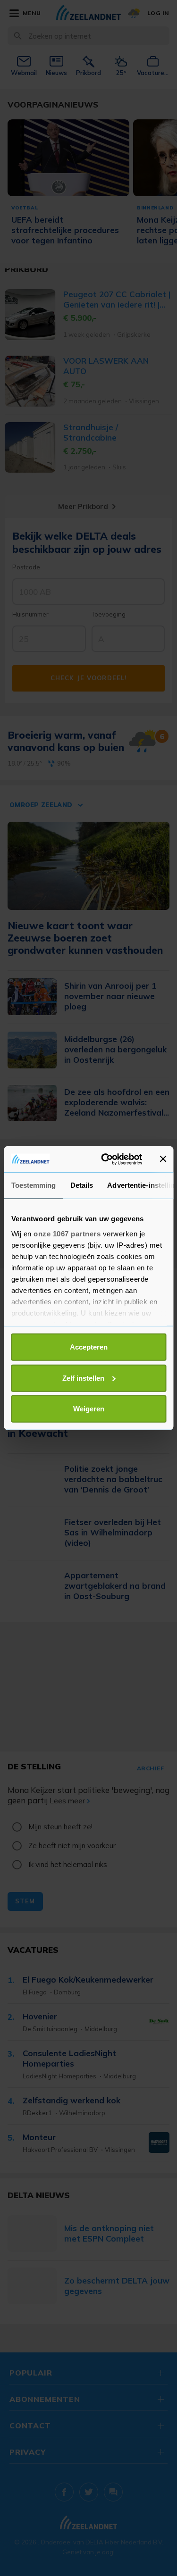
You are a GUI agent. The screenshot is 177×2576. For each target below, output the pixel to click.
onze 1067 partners (67, 1233)
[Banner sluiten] (163, 1159)
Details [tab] (81, 1185)
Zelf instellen (83, 1378)
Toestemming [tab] (33, 1185)
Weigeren (89, 1409)
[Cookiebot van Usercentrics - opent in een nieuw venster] (105, 1159)
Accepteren (89, 1347)
